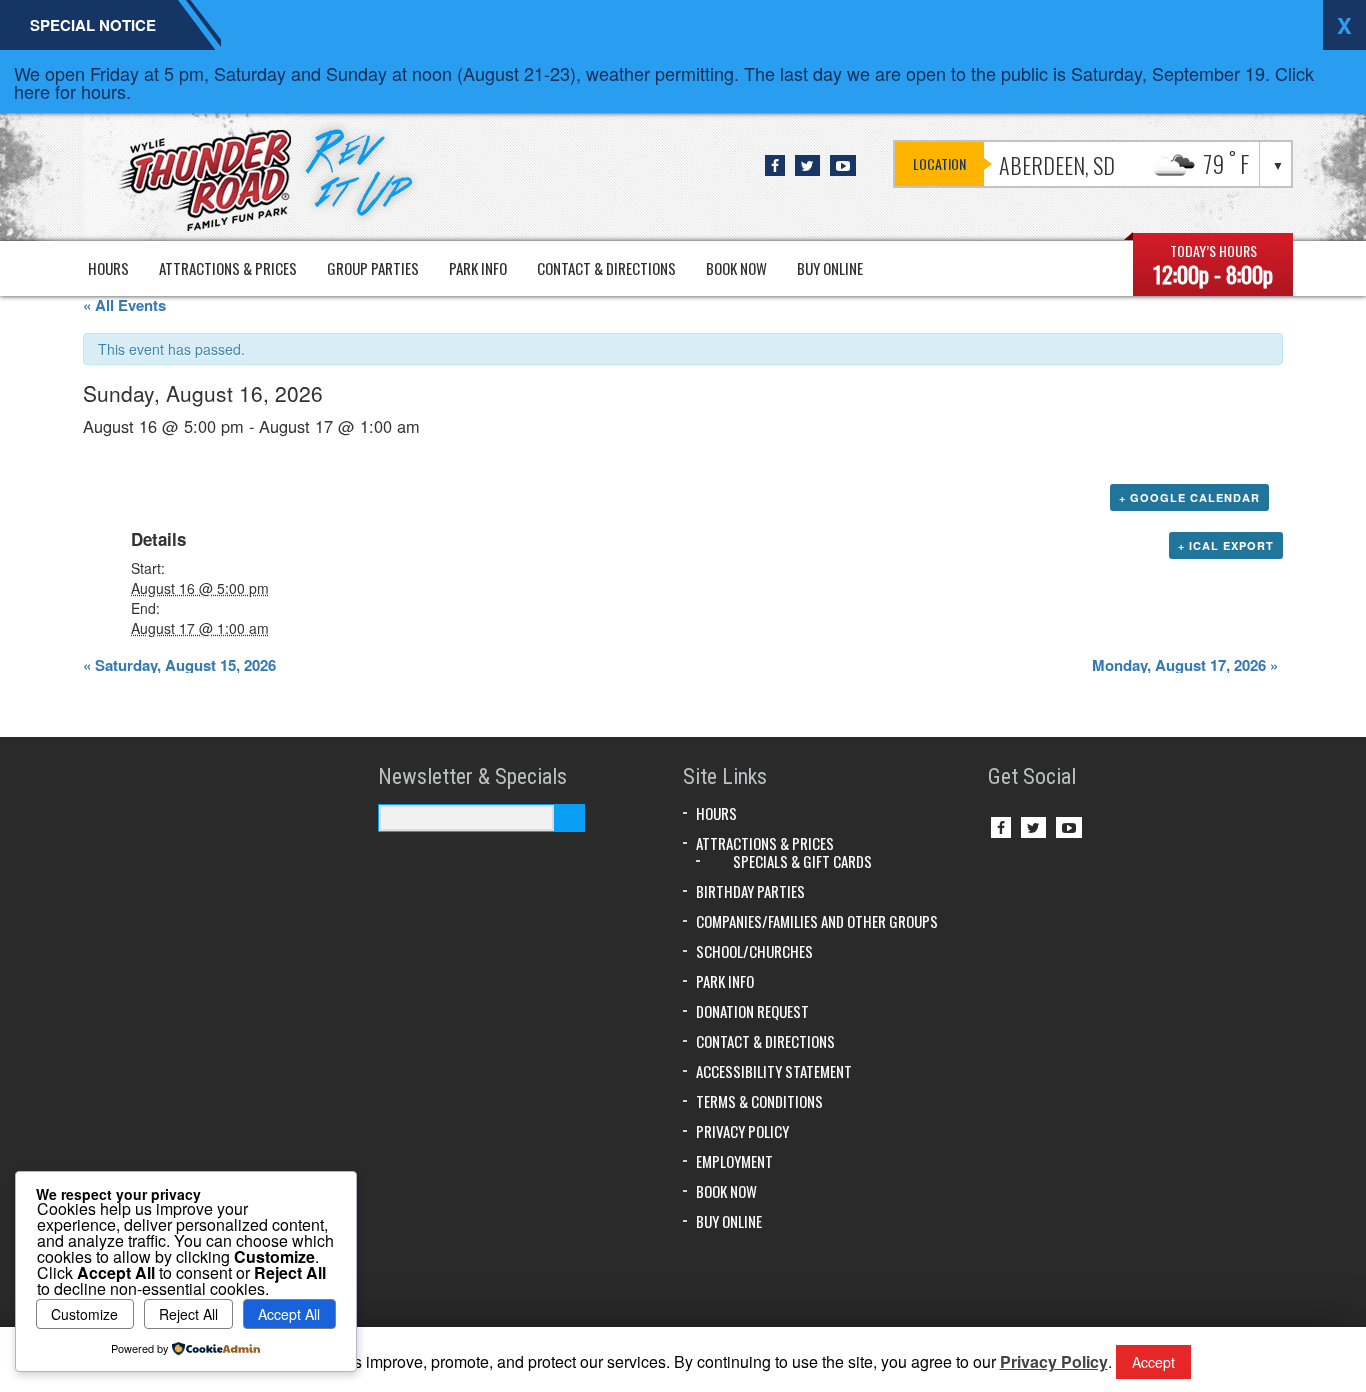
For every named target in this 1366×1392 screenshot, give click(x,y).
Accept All (289, 1314)
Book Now (736, 268)
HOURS (108, 268)
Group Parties (373, 268)
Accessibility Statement (774, 1071)
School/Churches (754, 951)
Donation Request (752, 1011)
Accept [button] (1153, 1362)
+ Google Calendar (1189, 497)
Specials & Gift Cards (802, 861)
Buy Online (830, 268)
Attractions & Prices (228, 268)
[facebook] (775, 165)
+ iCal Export (1226, 545)
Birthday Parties (750, 891)
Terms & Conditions (759, 1101)
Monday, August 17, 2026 (1185, 665)
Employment (734, 1161)
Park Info (478, 268)
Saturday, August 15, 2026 (179, 665)
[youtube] (843, 165)
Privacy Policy (742, 1131)
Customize (84, 1314)
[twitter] (807, 165)
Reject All (188, 1314)
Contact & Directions (606, 268)
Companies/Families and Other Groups (817, 921)
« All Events (124, 305)
